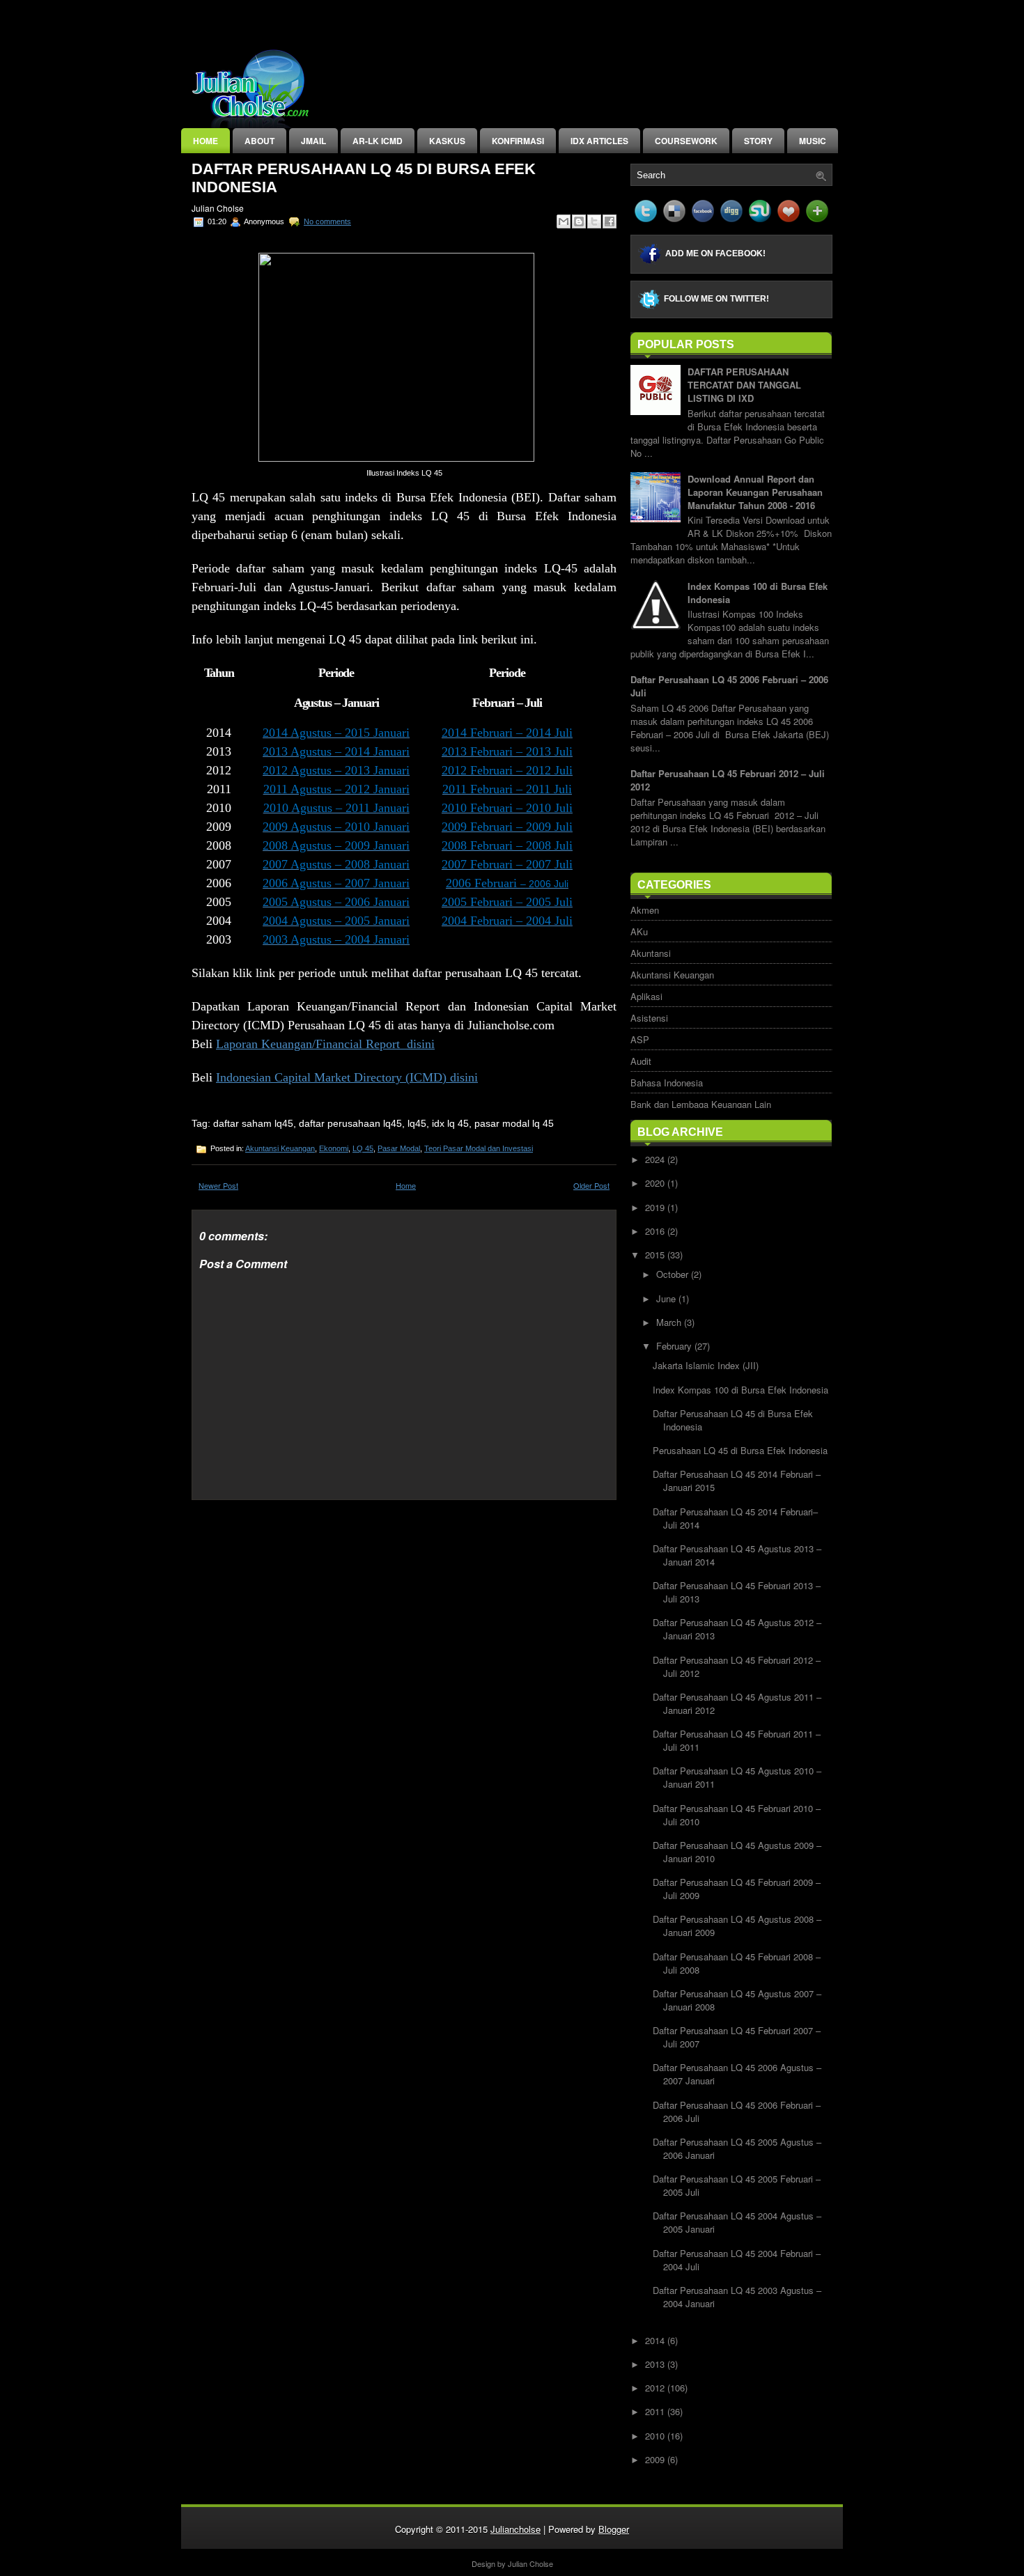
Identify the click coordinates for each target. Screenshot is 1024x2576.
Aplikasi (646, 996)
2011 (656, 2411)
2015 (656, 1255)
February (675, 1346)
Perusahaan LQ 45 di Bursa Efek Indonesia (740, 1450)
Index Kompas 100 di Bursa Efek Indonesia (740, 1390)
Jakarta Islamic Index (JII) (706, 1365)
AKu (639, 931)
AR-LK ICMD (378, 141)
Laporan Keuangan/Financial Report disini (325, 1044)
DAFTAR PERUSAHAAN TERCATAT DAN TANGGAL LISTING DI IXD (744, 385)
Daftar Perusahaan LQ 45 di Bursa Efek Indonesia (364, 178)
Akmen (645, 910)
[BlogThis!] (579, 221)
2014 (656, 2340)
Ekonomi (334, 1148)
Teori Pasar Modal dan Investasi (479, 1148)
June (667, 1298)
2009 (656, 2459)
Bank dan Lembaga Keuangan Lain (701, 1104)
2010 (656, 2436)
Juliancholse (515, 2529)
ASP (640, 1039)
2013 (656, 2364)
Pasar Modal (399, 1148)
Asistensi (649, 1018)
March (670, 1322)
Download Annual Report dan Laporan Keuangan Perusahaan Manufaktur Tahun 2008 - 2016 (755, 492)
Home (205, 141)
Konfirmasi (518, 141)
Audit (641, 1061)
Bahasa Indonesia (667, 1083)
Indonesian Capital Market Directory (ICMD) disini (347, 1077)
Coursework (686, 141)
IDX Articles (599, 141)
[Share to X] (594, 221)
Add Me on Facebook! (715, 253)
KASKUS (447, 141)
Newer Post (218, 1185)
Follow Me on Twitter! (716, 299)
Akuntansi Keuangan (280, 1148)
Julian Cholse (530, 2563)
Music (813, 141)
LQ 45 (363, 1148)
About (259, 141)
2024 (656, 1159)
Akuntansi (651, 953)
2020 (656, 1183)
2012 (656, 2388)
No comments (327, 221)
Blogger (614, 2529)
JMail (313, 141)
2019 (656, 1207)
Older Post (591, 1185)
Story (758, 141)
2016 (656, 1231)
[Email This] (564, 221)
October (674, 1274)
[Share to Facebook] (610, 221)
